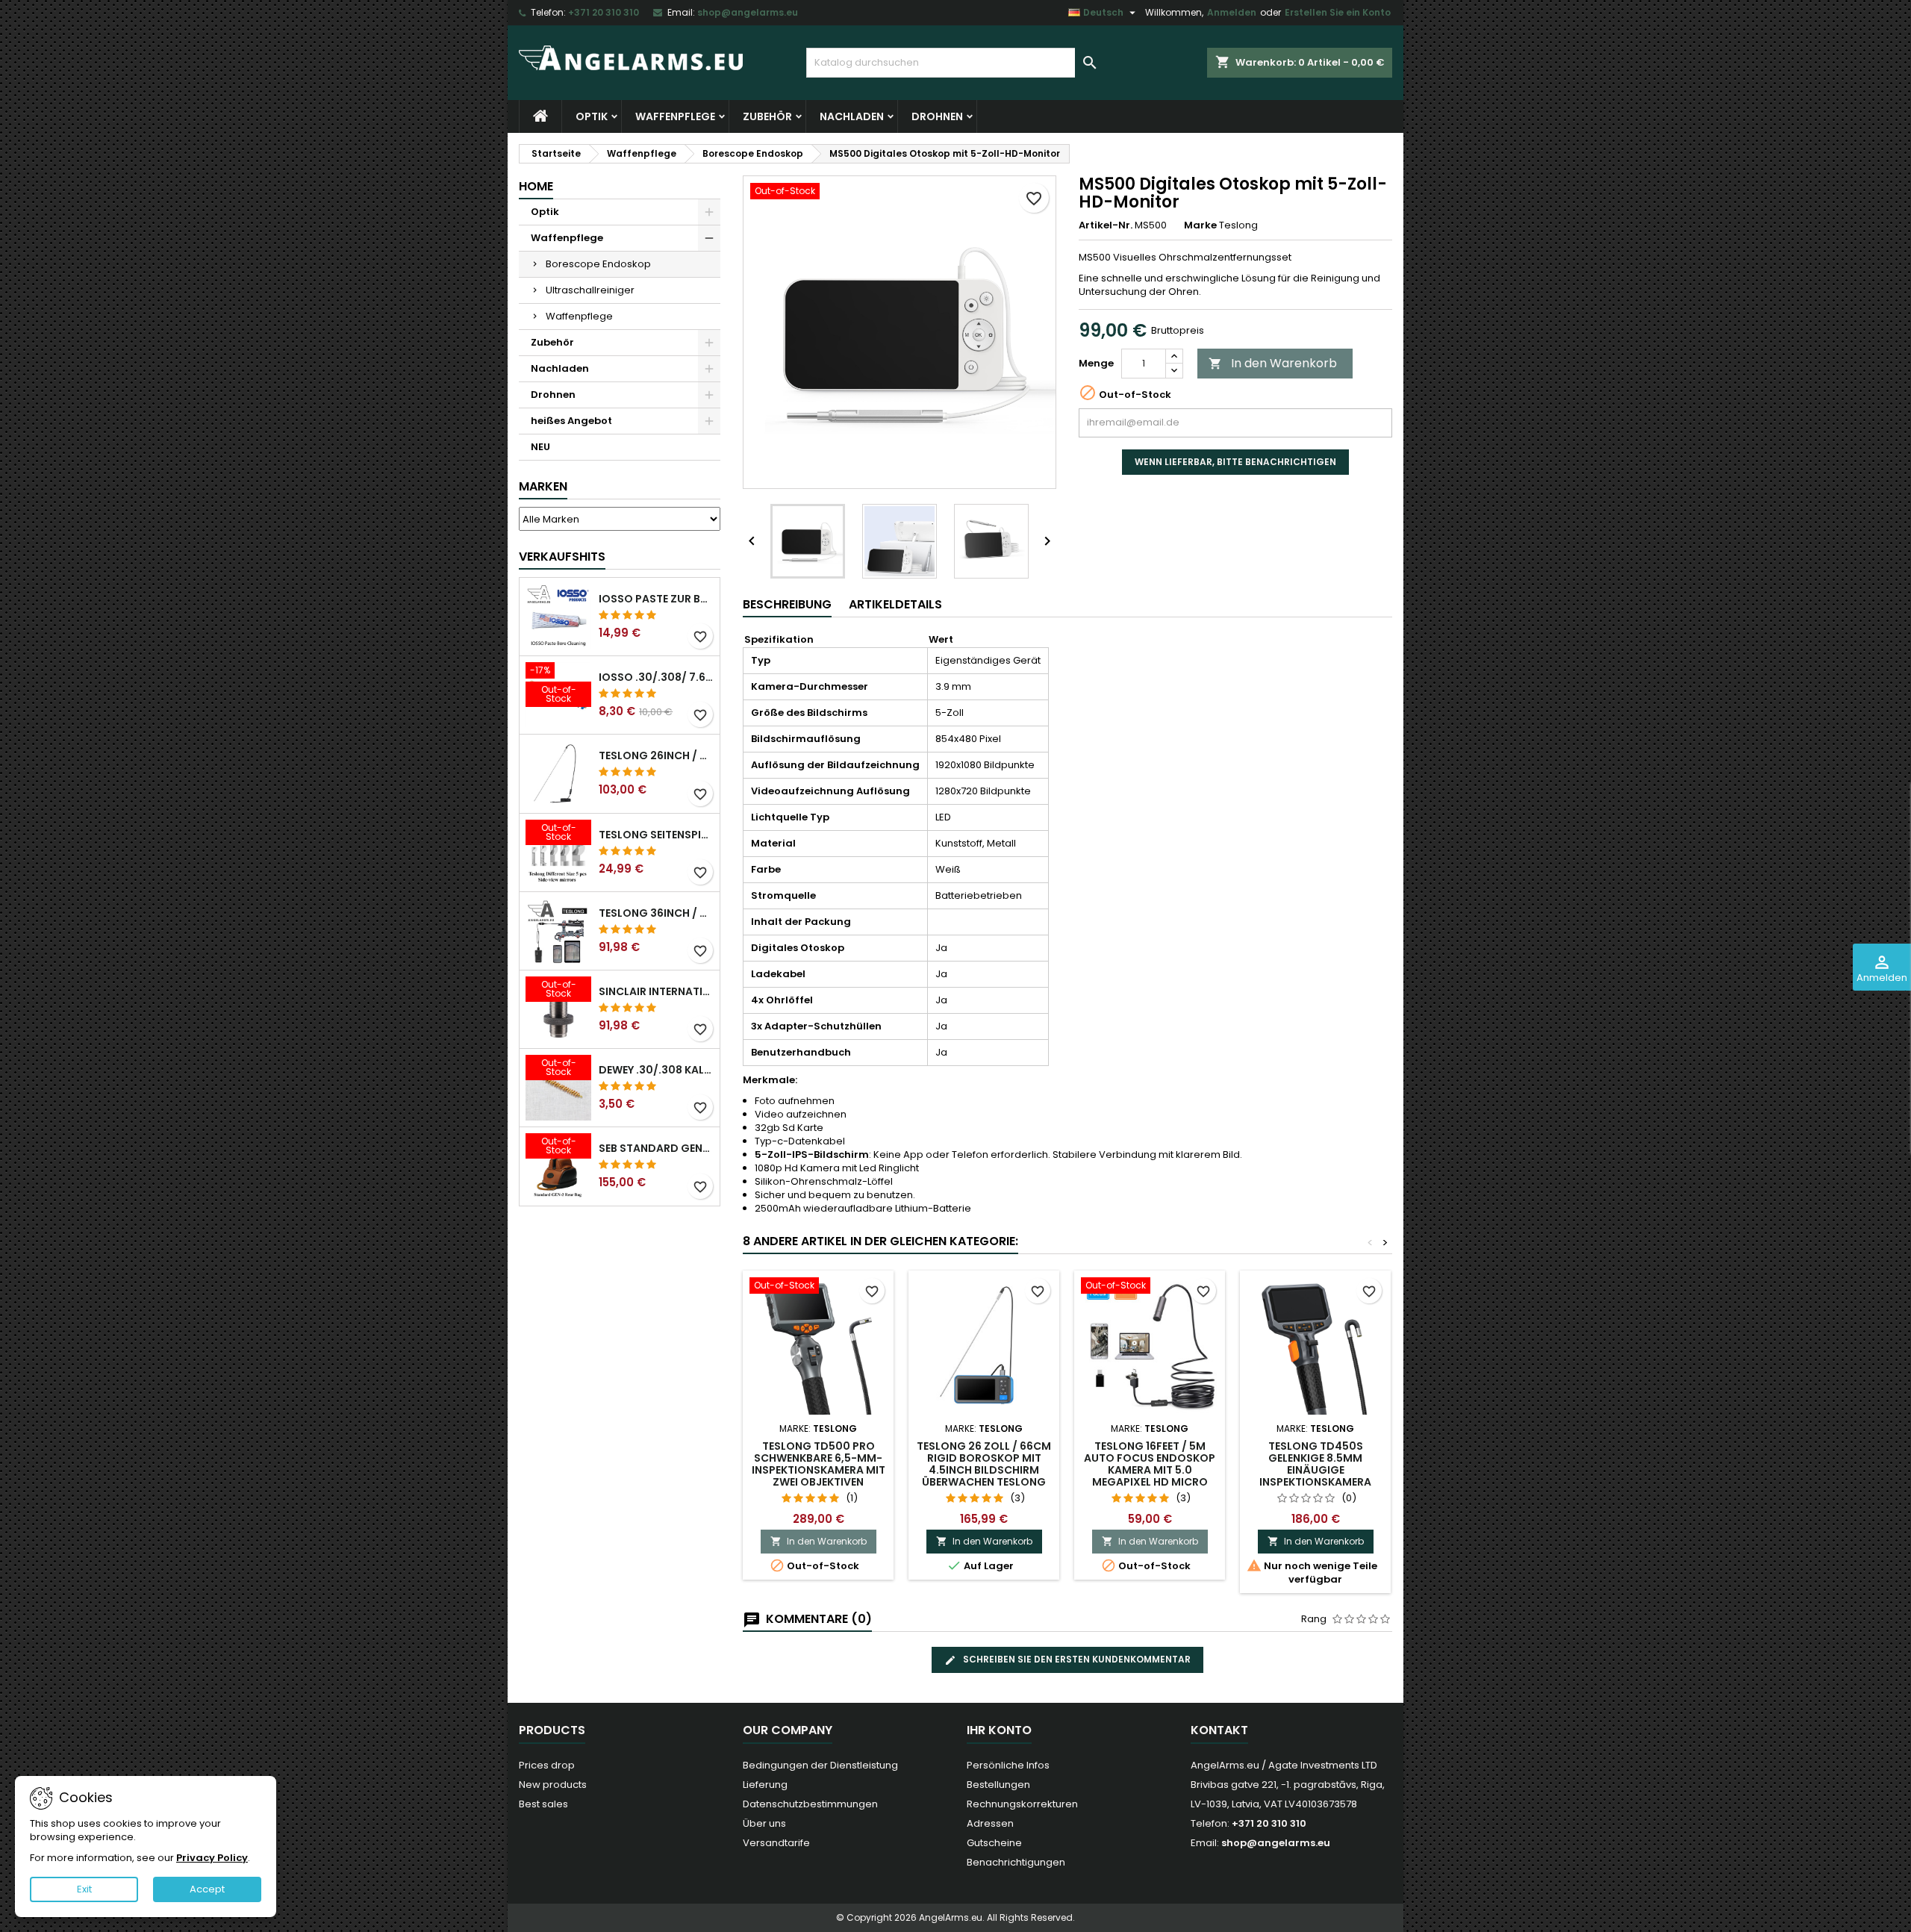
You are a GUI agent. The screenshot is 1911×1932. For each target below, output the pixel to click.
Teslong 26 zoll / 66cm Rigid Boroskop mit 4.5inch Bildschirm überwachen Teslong (984, 1464)
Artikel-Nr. (1106, 225)
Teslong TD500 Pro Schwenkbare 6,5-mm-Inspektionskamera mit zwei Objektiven (819, 1464)
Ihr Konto (999, 1730)
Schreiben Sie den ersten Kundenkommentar (1076, 1659)
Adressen (990, 1823)
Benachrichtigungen (1016, 1862)
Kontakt (1219, 1730)
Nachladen (852, 116)
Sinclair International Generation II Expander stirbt (656, 991)
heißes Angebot (571, 421)
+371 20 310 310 (604, 12)
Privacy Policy (212, 1858)
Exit (84, 1889)
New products (553, 1785)
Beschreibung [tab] (787, 604)
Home (536, 186)
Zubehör (767, 116)
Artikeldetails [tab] (895, 604)
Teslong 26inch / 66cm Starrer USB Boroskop (656, 755)
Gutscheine (994, 1843)
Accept (207, 1889)
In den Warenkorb (1273, 363)
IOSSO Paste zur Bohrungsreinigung (656, 599)
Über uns (764, 1823)
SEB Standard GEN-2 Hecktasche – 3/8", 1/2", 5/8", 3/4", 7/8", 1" (656, 1148)
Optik (592, 116)
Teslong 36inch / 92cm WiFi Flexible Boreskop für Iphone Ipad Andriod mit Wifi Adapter (656, 913)
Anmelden (1232, 12)
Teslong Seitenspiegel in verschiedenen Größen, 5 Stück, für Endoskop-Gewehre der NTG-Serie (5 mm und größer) (656, 835)
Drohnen (937, 116)
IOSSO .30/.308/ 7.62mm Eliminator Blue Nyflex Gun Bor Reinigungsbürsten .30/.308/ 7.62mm (656, 677)
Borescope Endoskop (598, 264)
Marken (543, 486)
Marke (1200, 225)
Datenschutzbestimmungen (810, 1804)
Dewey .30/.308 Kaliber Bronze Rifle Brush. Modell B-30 (656, 1070)
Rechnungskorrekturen (1022, 1804)
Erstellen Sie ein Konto (1338, 12)
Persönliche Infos (1008, 1765)
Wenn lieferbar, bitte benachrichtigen (1235, 462)
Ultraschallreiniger (590, 290)
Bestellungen (998, 1785)
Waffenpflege (675, 116)
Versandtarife (776, 1843)
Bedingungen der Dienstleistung (820, 1765)
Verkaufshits (562, 557)
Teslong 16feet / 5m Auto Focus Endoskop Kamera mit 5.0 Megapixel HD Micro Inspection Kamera (1150, 1470)
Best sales (543, 1804)
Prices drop (547, 1765)
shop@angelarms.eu (748, 12)
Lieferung (765, 1785)
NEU (540, 447)
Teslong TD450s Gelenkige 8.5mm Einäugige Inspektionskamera (1315, 1464)
